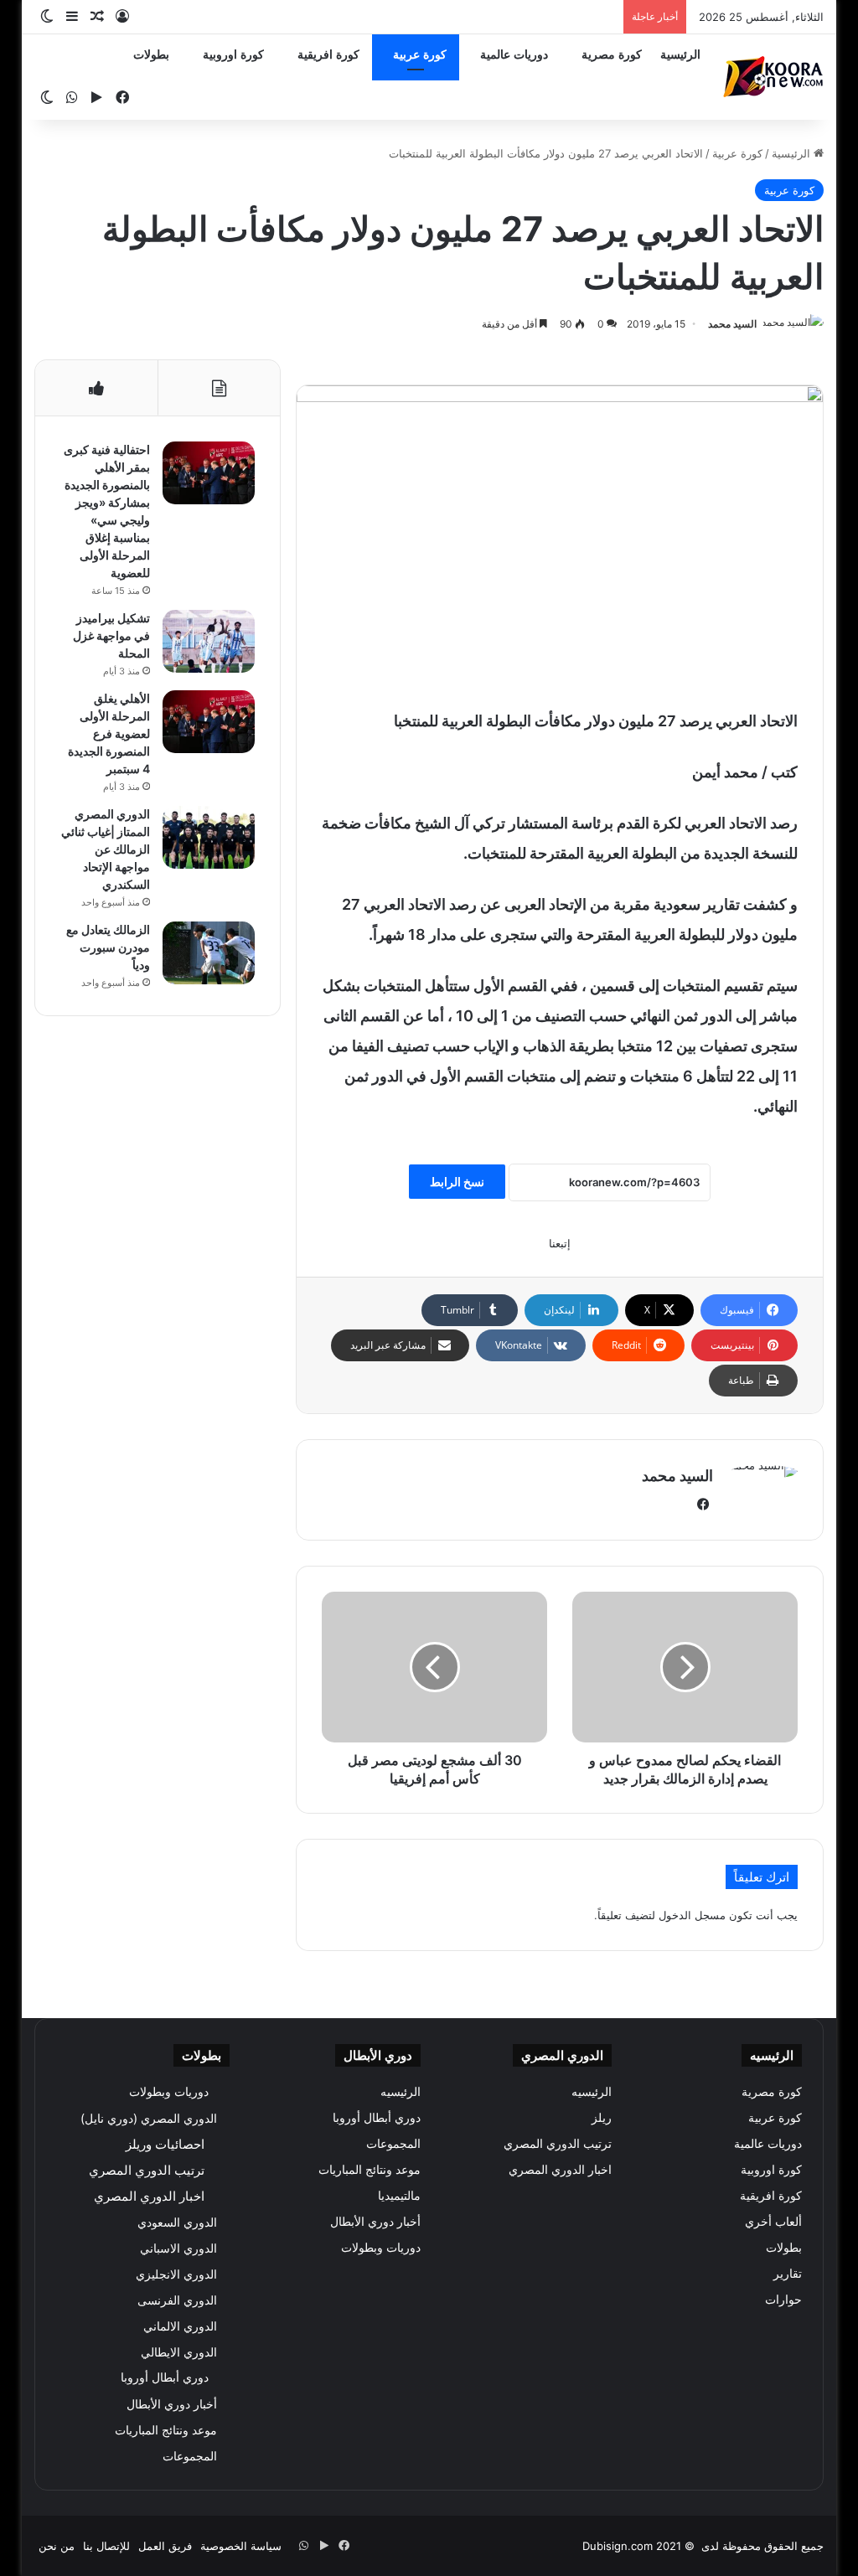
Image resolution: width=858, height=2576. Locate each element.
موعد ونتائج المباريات (370, 2170)
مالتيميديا (399, 2196)
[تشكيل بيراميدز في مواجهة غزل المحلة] (209, 641)
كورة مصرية (612, 55)
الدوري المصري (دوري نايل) (149, 2118)
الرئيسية (680, 55)
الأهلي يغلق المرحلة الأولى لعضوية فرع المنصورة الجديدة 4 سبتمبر (109, 733)
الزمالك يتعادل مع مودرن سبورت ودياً (108, 947)
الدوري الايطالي (179, 2352)
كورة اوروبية (233, 55)
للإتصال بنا (106, 2546)
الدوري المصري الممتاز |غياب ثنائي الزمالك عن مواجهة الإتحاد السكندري (106, 849)
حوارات (783, 2300)
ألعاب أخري (773, 2222)
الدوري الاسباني (178, 2248)
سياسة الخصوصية (241, 2546)
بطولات (151, 55)
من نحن (57, 2546)
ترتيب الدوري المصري (558, 2144)
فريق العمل (165, 2546)
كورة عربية (420, 55)
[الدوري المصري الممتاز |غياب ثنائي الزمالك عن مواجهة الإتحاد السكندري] (209, 837)
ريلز (602, 2118)
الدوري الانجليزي (176, 2274)
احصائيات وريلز (165, 2144)
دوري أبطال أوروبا (377, 2118)
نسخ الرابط (457, 1182)
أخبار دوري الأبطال (375, 2222)
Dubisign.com (618, 2546)
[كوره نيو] (773, 77)
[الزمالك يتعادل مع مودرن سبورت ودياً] (209, 953)
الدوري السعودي (177, 2222)
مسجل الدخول (692, 1915)
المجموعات (393, 2144)
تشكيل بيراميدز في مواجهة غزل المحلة (111, 635)
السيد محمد (732, 324)
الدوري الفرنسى (177, 2300)
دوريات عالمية (514, 55)
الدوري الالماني (180, 2326)
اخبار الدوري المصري (560, 2170)
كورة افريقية (328, 55)
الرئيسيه (592, 2092)
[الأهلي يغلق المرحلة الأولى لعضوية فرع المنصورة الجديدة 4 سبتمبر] (209, 722)
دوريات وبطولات (381, 2248)
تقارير (788, 2274)
